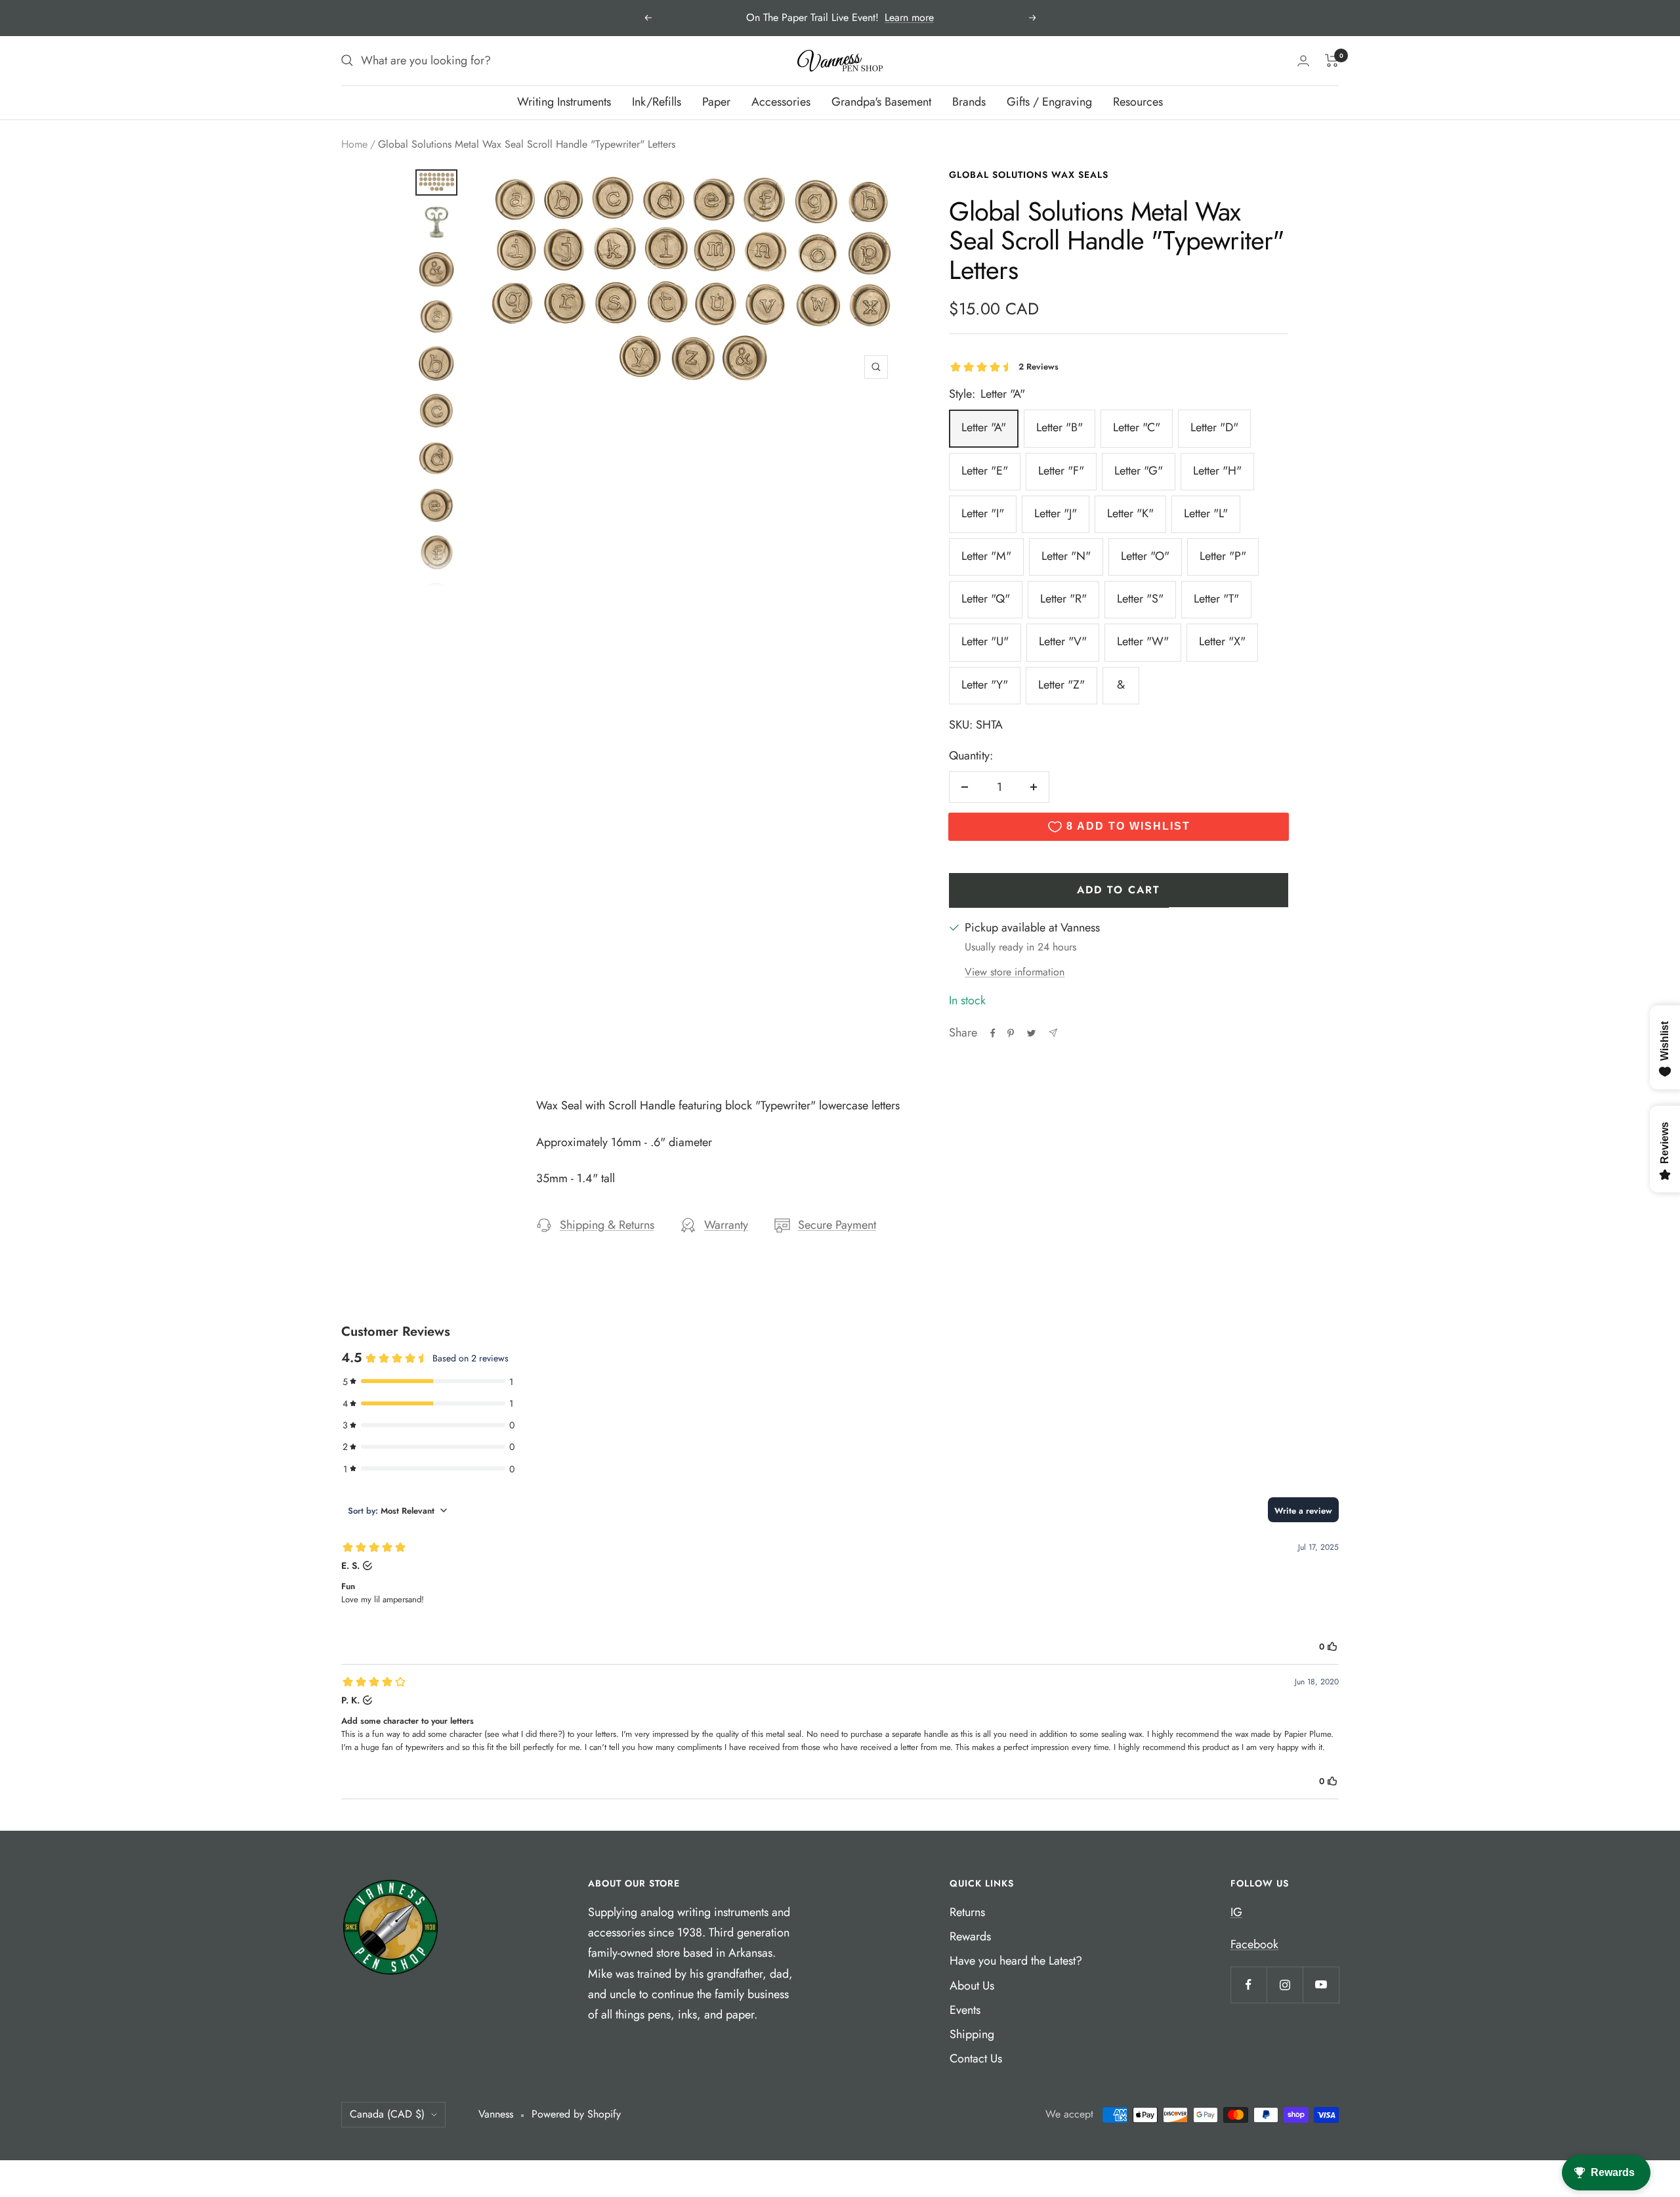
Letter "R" (1063, 599)
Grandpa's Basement (881, 102)
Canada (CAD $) (387, 2114)
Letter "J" (1056, 513)
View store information (1015, 972)
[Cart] (1332, 60)
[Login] (1303, 61)
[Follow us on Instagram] (1285, 1985)
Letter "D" (1214, 427)
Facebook (1254, 1944)
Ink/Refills (657, 102)
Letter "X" (1222, 641)
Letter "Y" (985, 685)
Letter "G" (1139, 471)
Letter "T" (1216, 599)
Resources (1138, 102)
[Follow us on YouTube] (1321, 1985)
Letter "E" (985, 471)
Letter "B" (1060, 427)
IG (1236, 1912)
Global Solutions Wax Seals (1029, 175)
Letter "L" (1206, 513)
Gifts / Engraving (1049, 102)
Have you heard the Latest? (1016, 1961)
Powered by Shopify (576, 2114)
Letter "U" (985, 641)
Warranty (726, 1225)
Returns (967, 1912)
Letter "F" (1061, 471)
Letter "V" (1063, 641)
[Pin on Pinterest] (1011, 1033)
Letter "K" (1130, 513)
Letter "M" (986, 556)
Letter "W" (1143, 641)
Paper (716, 102)
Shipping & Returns (607, 1225)
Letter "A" (984, 427)
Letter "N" (1066, 556)
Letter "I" (983, 513)
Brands (969, 102)
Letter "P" (1223, 556)
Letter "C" (1137, 427)
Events (965, 2010)
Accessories (781, 102)
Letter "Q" (986, 599)
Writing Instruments (564, 102)
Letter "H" (1217, 471)
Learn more (909, 17)
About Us (972, 1986)
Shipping (972, 2034)
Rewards (970, 1936)
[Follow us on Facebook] (1249, 1985)
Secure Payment (837, 1225)
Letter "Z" (1061, 685)
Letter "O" (1145, 556)
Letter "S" (1140, 599)
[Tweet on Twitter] (1031, 1033)
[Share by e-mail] (1053, 1033)
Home (354, 144)
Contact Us (976, 2058)
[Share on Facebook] (993, 1033)
